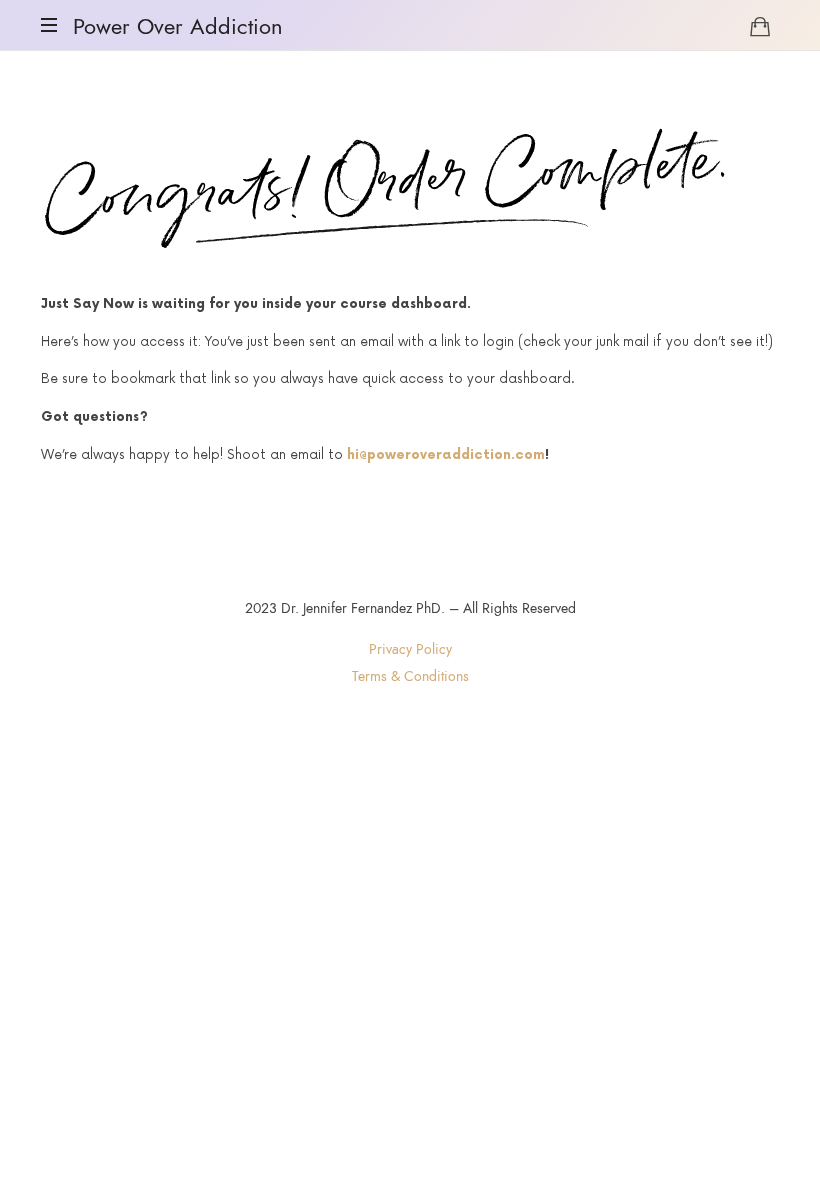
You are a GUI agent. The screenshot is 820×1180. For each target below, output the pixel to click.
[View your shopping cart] (760, 26)
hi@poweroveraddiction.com (446, 455)
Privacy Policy (410, 649)
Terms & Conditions (410, 676)
